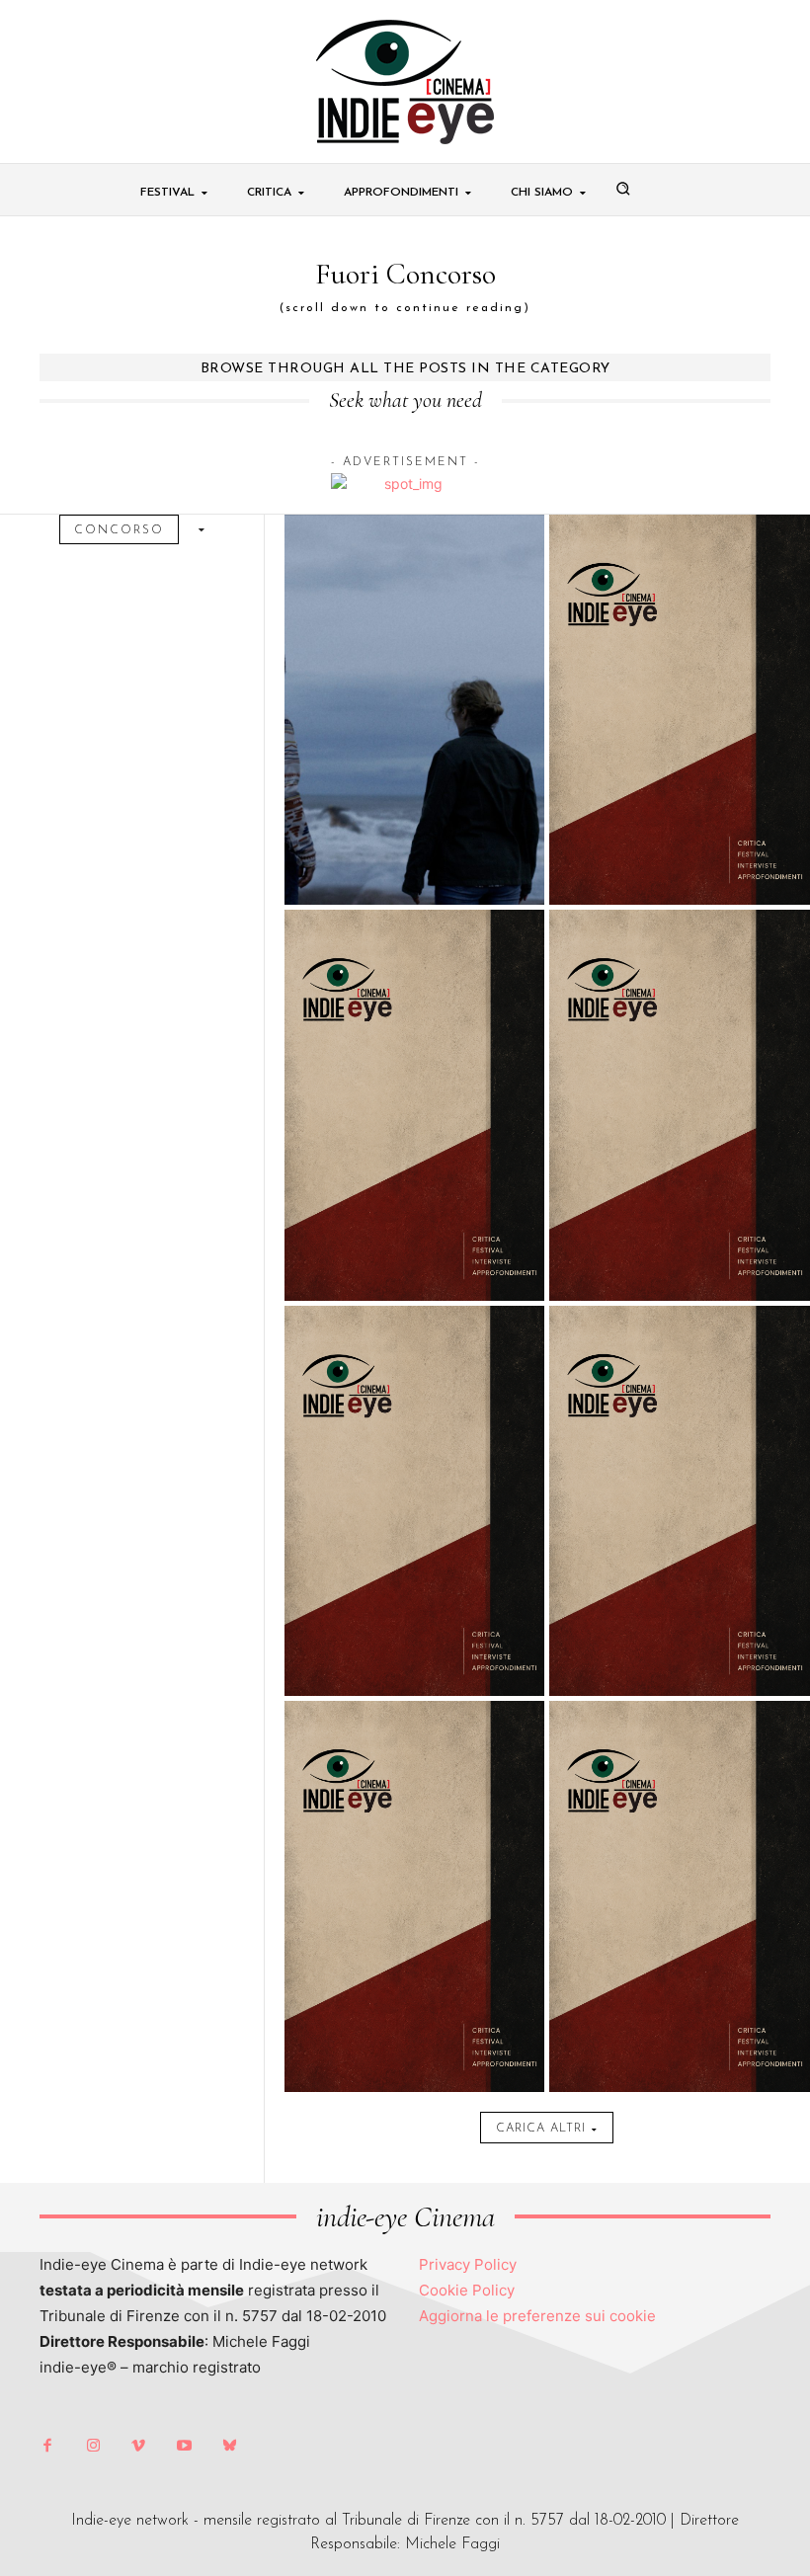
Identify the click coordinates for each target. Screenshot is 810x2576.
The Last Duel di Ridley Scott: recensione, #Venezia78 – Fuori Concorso (414, 843)
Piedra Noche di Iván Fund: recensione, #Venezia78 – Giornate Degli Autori (414, 448)
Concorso (119, 530)
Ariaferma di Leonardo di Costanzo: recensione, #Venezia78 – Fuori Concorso (414, 1634)
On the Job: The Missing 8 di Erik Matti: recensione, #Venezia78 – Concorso (680, 448)
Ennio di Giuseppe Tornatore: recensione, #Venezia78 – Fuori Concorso (680, 843)
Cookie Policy (467, 2290)
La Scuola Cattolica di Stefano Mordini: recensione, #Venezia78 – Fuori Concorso (680, 1634)
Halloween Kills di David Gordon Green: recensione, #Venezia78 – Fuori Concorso (414, 1239)
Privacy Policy (468, 2264)
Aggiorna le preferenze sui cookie (537, 2316)
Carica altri (541, 2129)
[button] (623, 189)
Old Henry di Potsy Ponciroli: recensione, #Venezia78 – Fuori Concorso (680, 1239)
